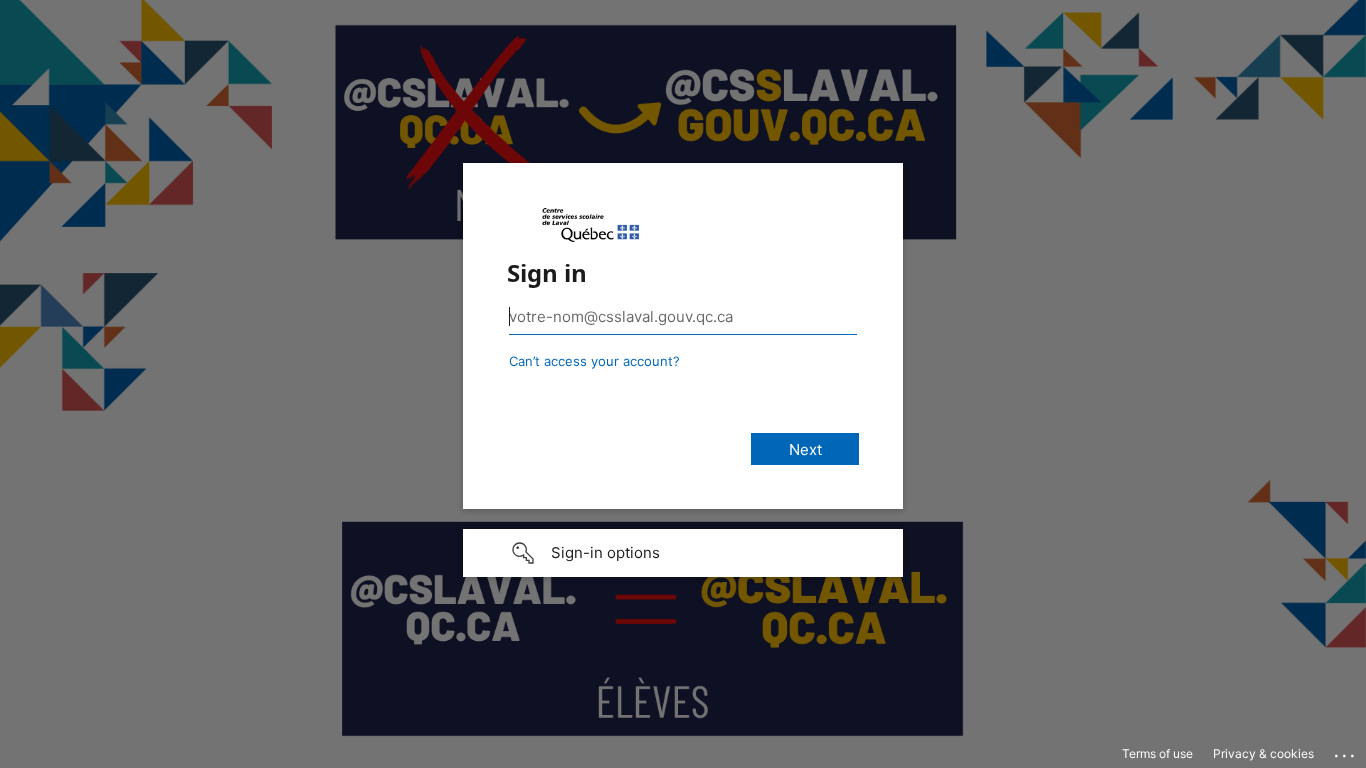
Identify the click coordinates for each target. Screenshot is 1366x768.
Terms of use (1157, 753)
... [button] (1346, 751)
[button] (683, 553)
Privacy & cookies (1263, 753)
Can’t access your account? (594, 361)
